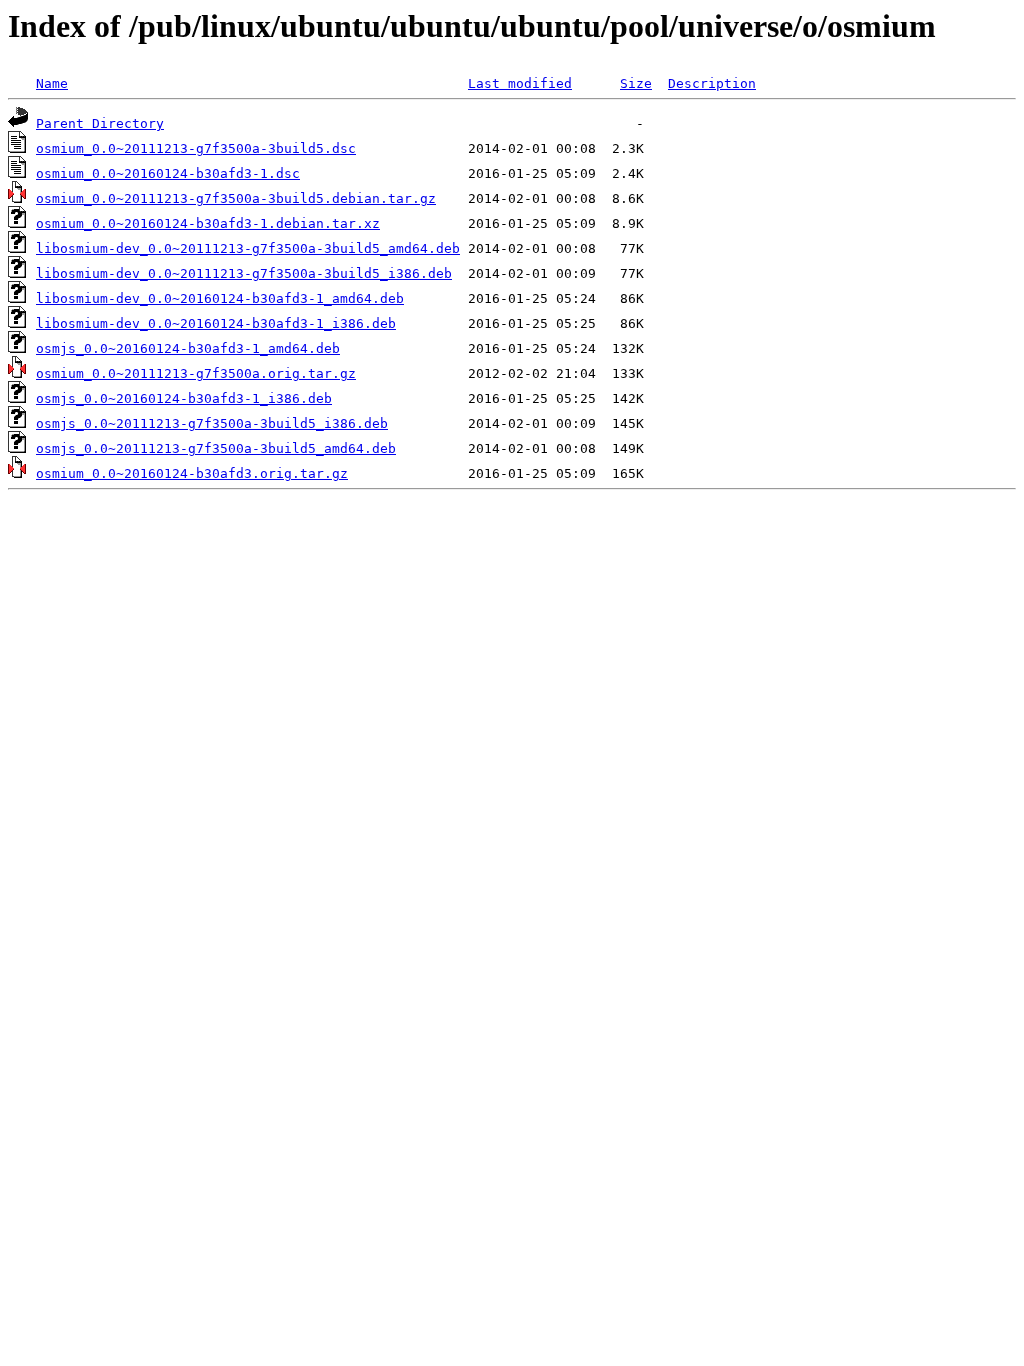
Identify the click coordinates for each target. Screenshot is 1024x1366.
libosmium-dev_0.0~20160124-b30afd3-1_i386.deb (216, 323)
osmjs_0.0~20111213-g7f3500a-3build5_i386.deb (212, 423)
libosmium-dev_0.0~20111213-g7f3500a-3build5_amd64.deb (248, 248)
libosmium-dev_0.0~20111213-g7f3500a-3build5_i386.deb (244, 273)
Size (636, 83)
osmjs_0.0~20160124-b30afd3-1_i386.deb (184, 398)
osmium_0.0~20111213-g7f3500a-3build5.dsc (196, 148)
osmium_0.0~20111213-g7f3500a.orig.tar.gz (196, 373)
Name (52, 83)
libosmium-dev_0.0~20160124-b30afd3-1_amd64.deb (220, 298)
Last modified (520, 83)
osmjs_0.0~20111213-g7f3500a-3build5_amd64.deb (216, 448)
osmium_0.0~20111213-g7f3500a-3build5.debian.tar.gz (236, 198)
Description (712, 83)
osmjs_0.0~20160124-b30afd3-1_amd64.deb (188, 348)
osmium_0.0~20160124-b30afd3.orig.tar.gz (192, 473)
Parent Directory (100, 123)
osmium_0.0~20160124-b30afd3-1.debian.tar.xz (208, 223)
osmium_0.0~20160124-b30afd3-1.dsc (168, 173)
